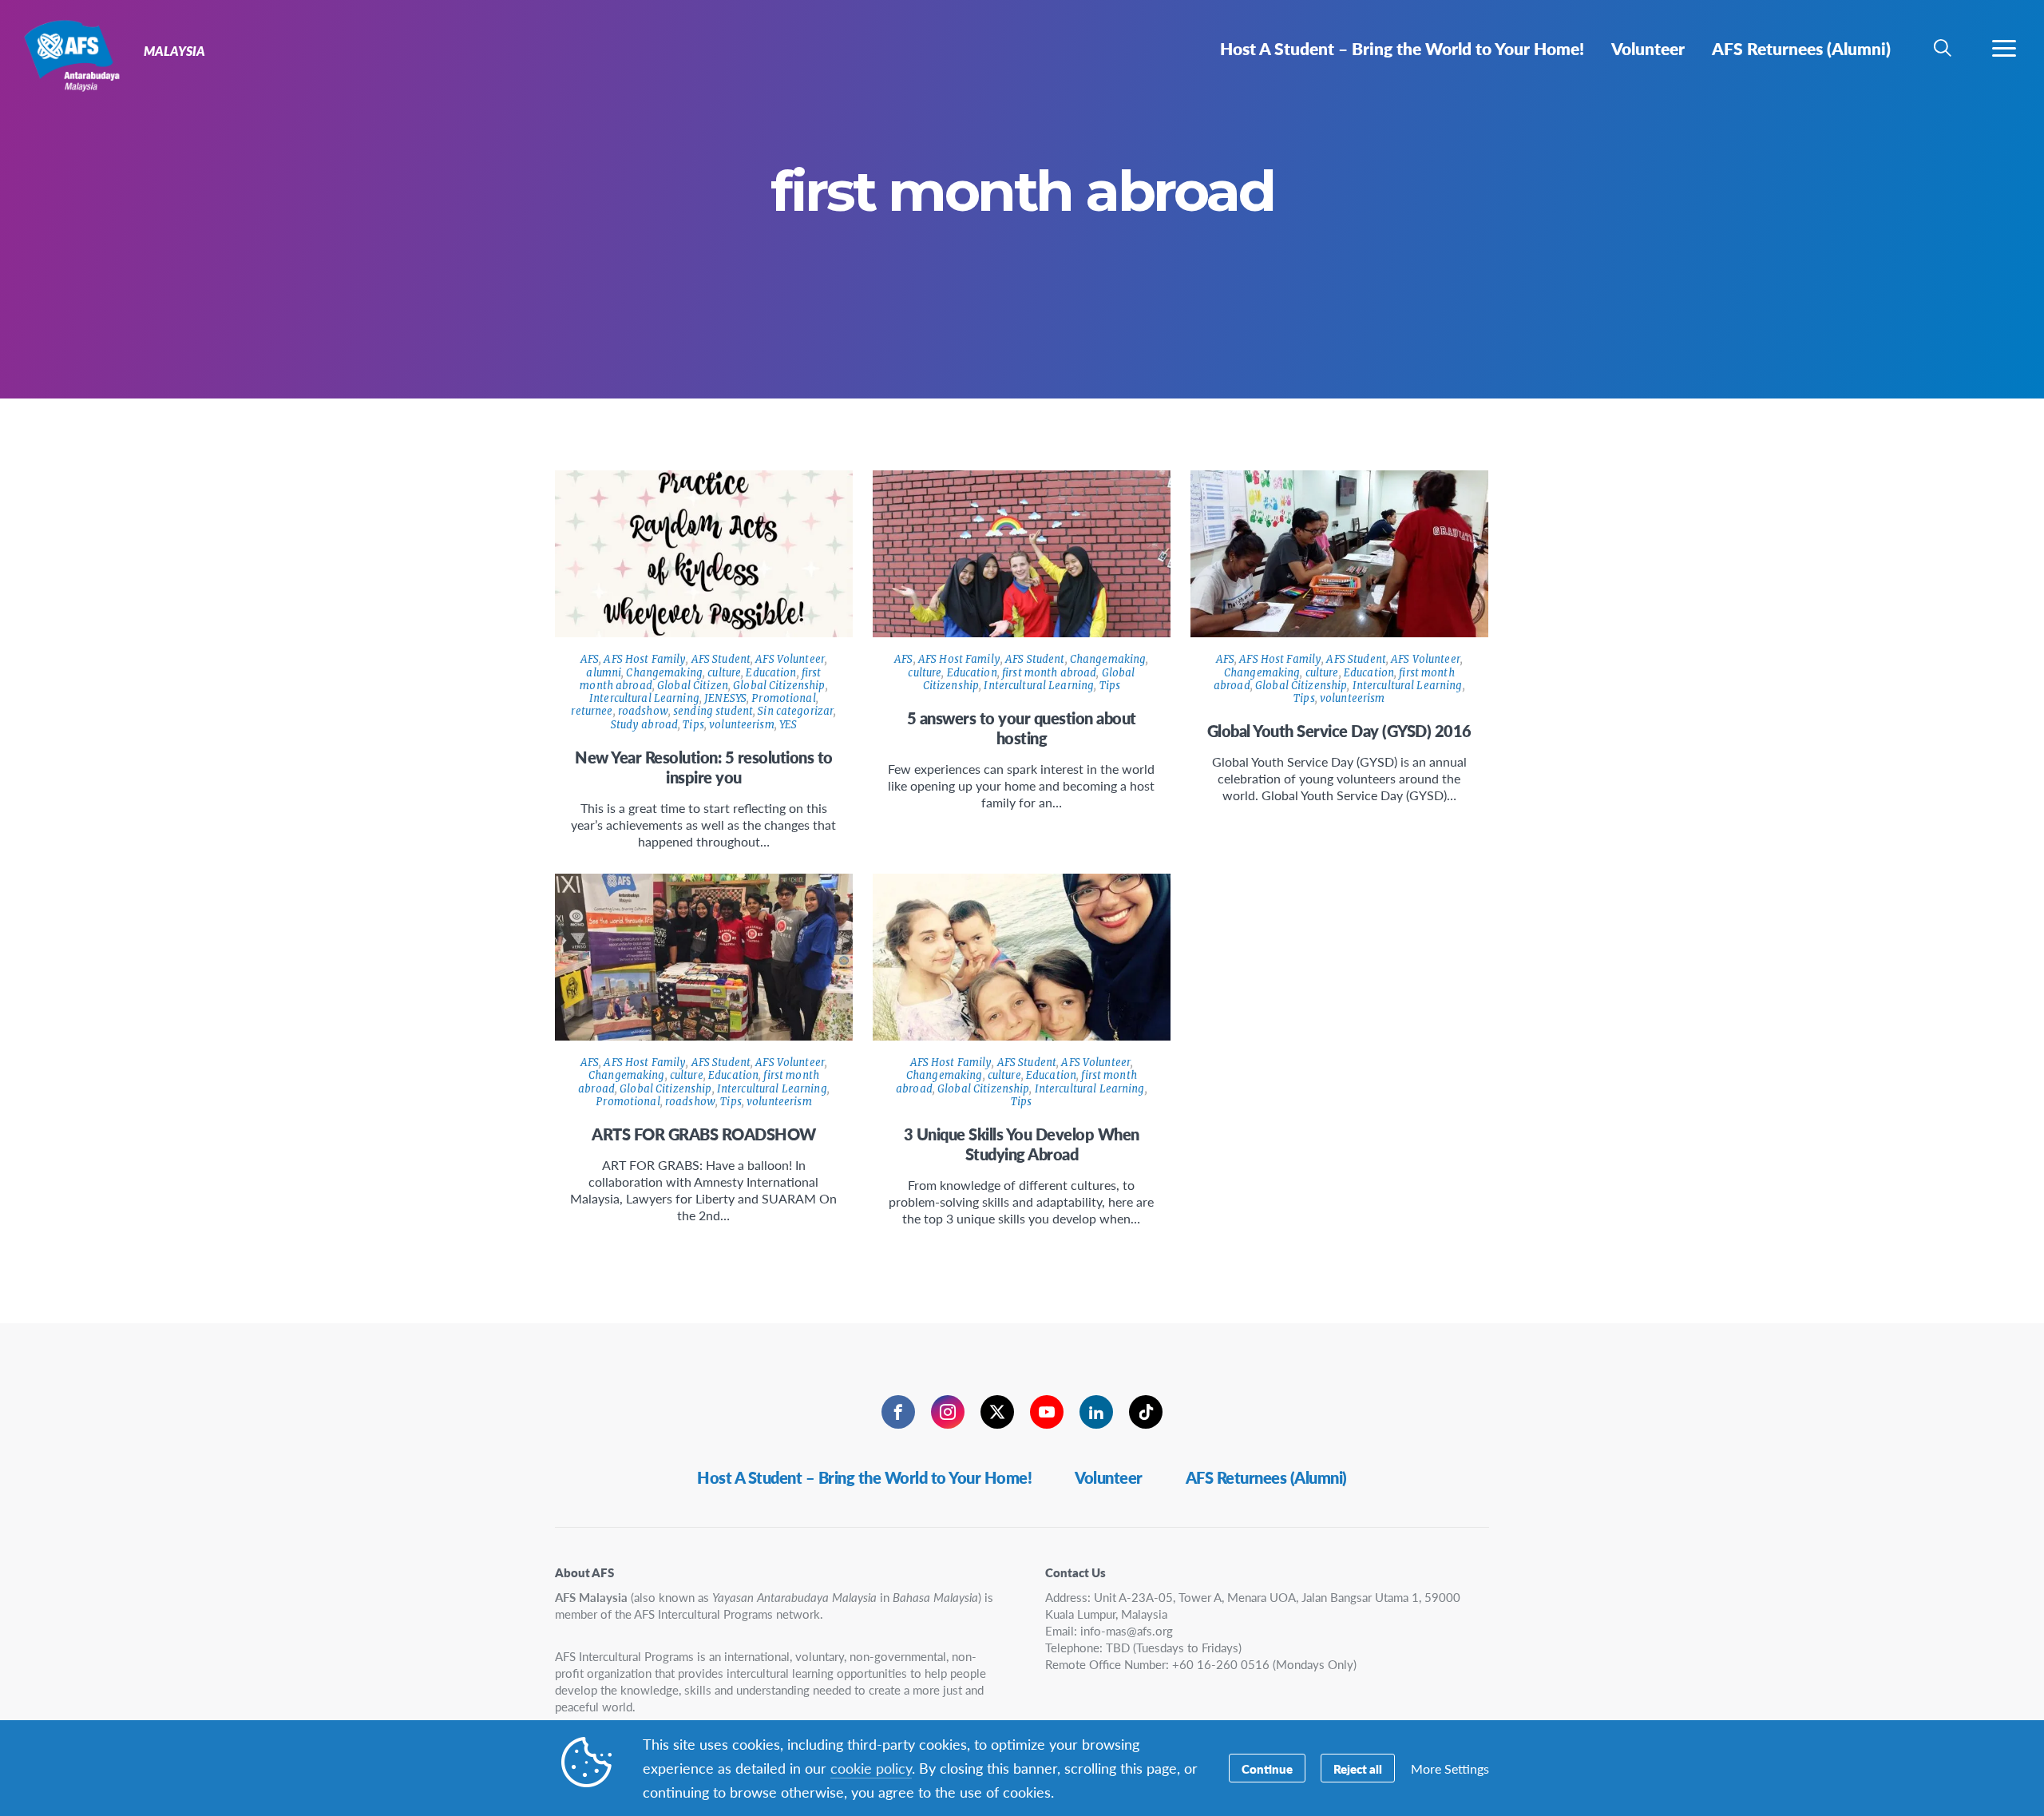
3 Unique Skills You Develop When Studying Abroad (1022, 1144)
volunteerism (742, 725)
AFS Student (721, 659)
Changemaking (664, 673)
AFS (590, 659)
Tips (693, 725)
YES (788, 725)
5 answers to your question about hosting (1022, 728)
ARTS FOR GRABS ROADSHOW (704, 1134)
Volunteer (1109, 1477)
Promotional (783, 698)
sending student (713, 711)
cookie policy (871, 1768)
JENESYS (725, 698)
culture (724, 673)
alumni (604, 673)
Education (771, 673)
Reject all (1358, 1768)
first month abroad (1049, 673)
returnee (592, 711)
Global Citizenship (779, 686)
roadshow (643, 711)
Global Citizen (693, 686)
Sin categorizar (796, 711)
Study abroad (645, 725)
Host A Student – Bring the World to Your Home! (864, 1477)
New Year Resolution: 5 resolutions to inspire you (704, 767)
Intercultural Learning (644, 698)
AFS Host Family (645, 659)
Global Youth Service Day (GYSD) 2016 (1339, 731)
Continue (1267, 1768)
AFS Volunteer (790, 659)
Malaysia (70, 54)
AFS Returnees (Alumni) (1266, 1477)
